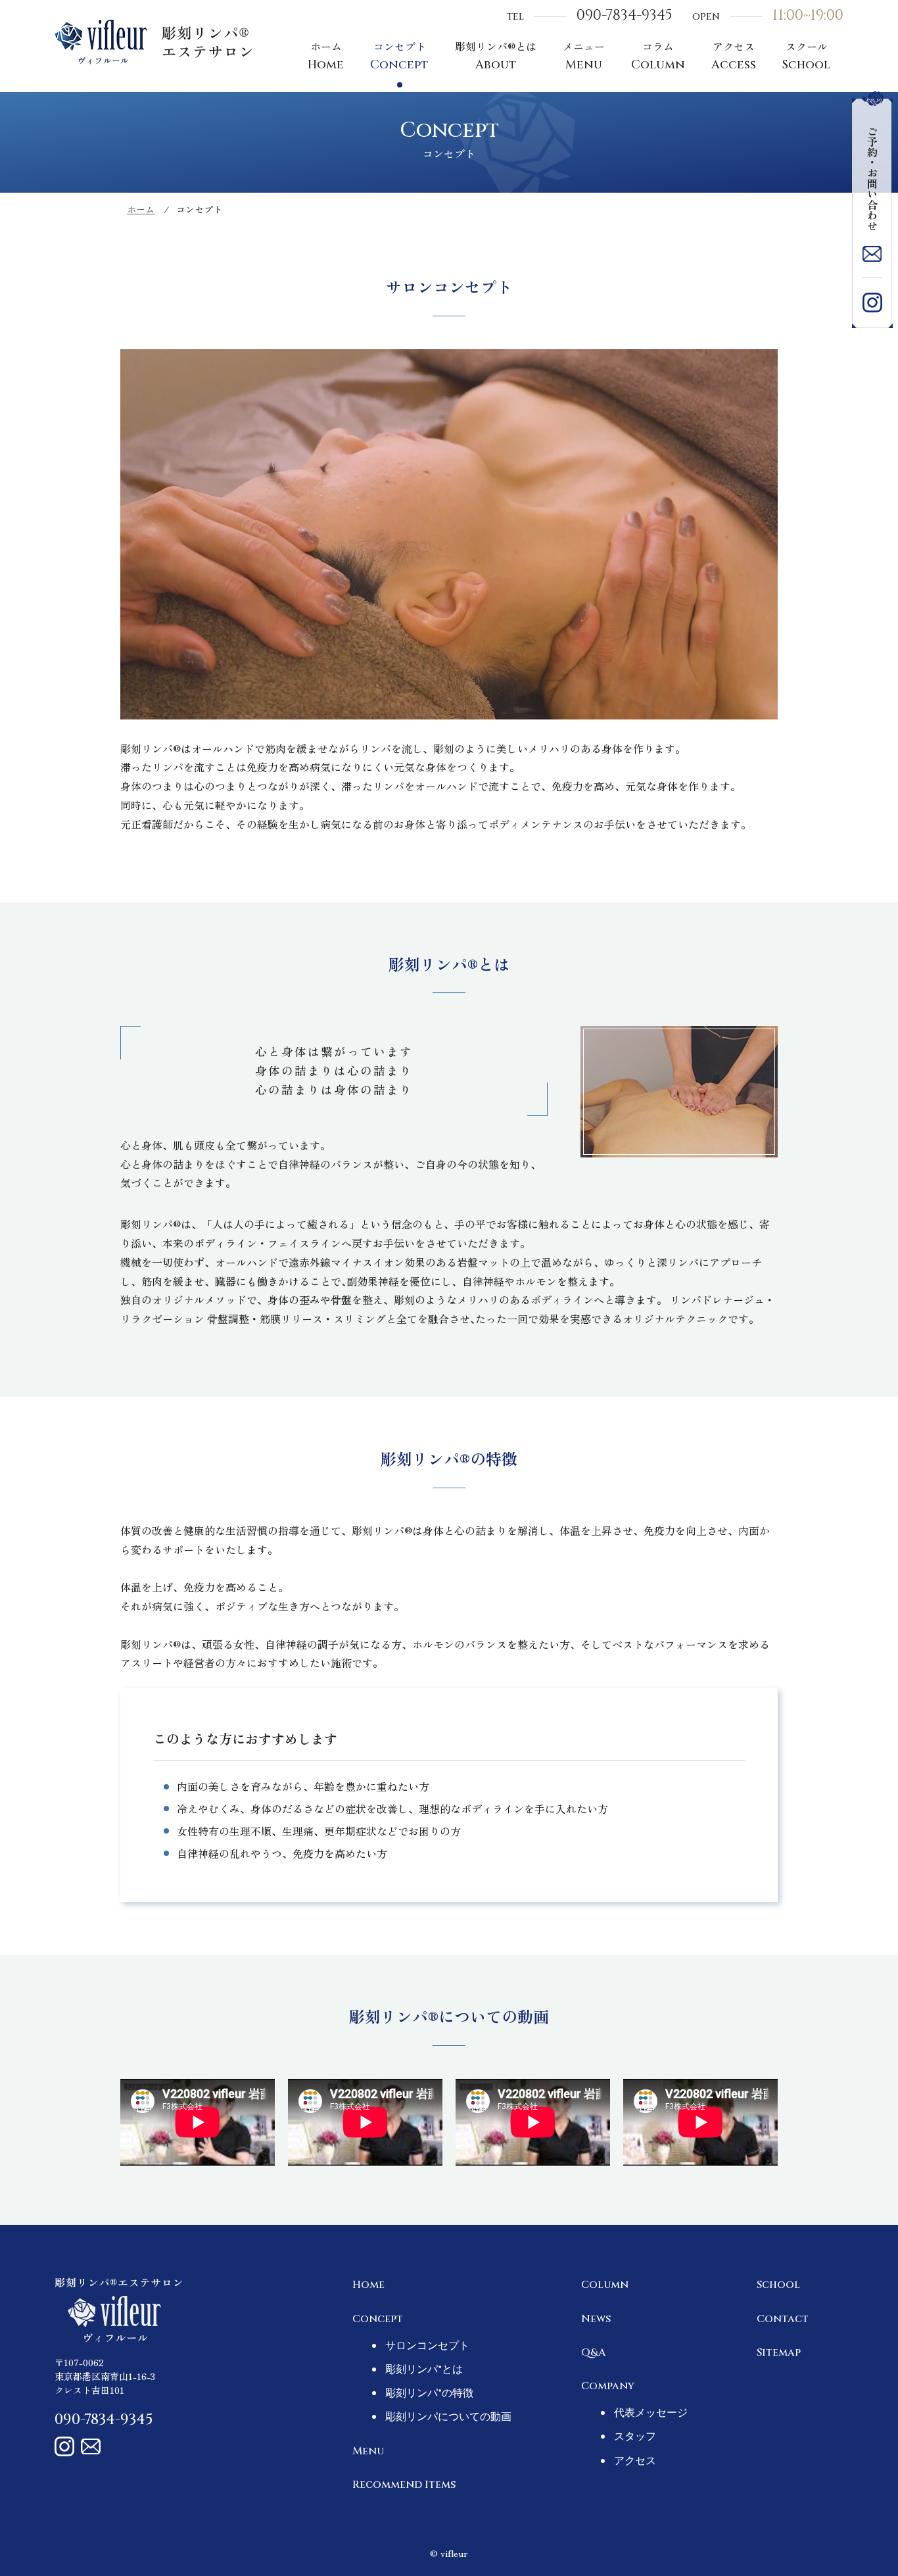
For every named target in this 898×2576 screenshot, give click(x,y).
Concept (378, 2319)
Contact (783, 2319)
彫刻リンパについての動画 (448, 2417)
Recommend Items (404, 2485)
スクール (806, 56)
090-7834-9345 (625, 15)
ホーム (326, 56)
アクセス (734, 56)
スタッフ (635, 2437)
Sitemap (779, 2352)
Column (605, 2285)
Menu (368, 2451)
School (778, 2285)
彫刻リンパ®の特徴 (429, 2393)
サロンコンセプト (427, 2346)
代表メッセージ (651, 2413)
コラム (658, 56)
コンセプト (399, 56)
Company (608, 2386)
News (596, 2319)
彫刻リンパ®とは (496, 56)
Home (368, 2285)
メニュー (584, 56)
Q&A (593, 2352)
